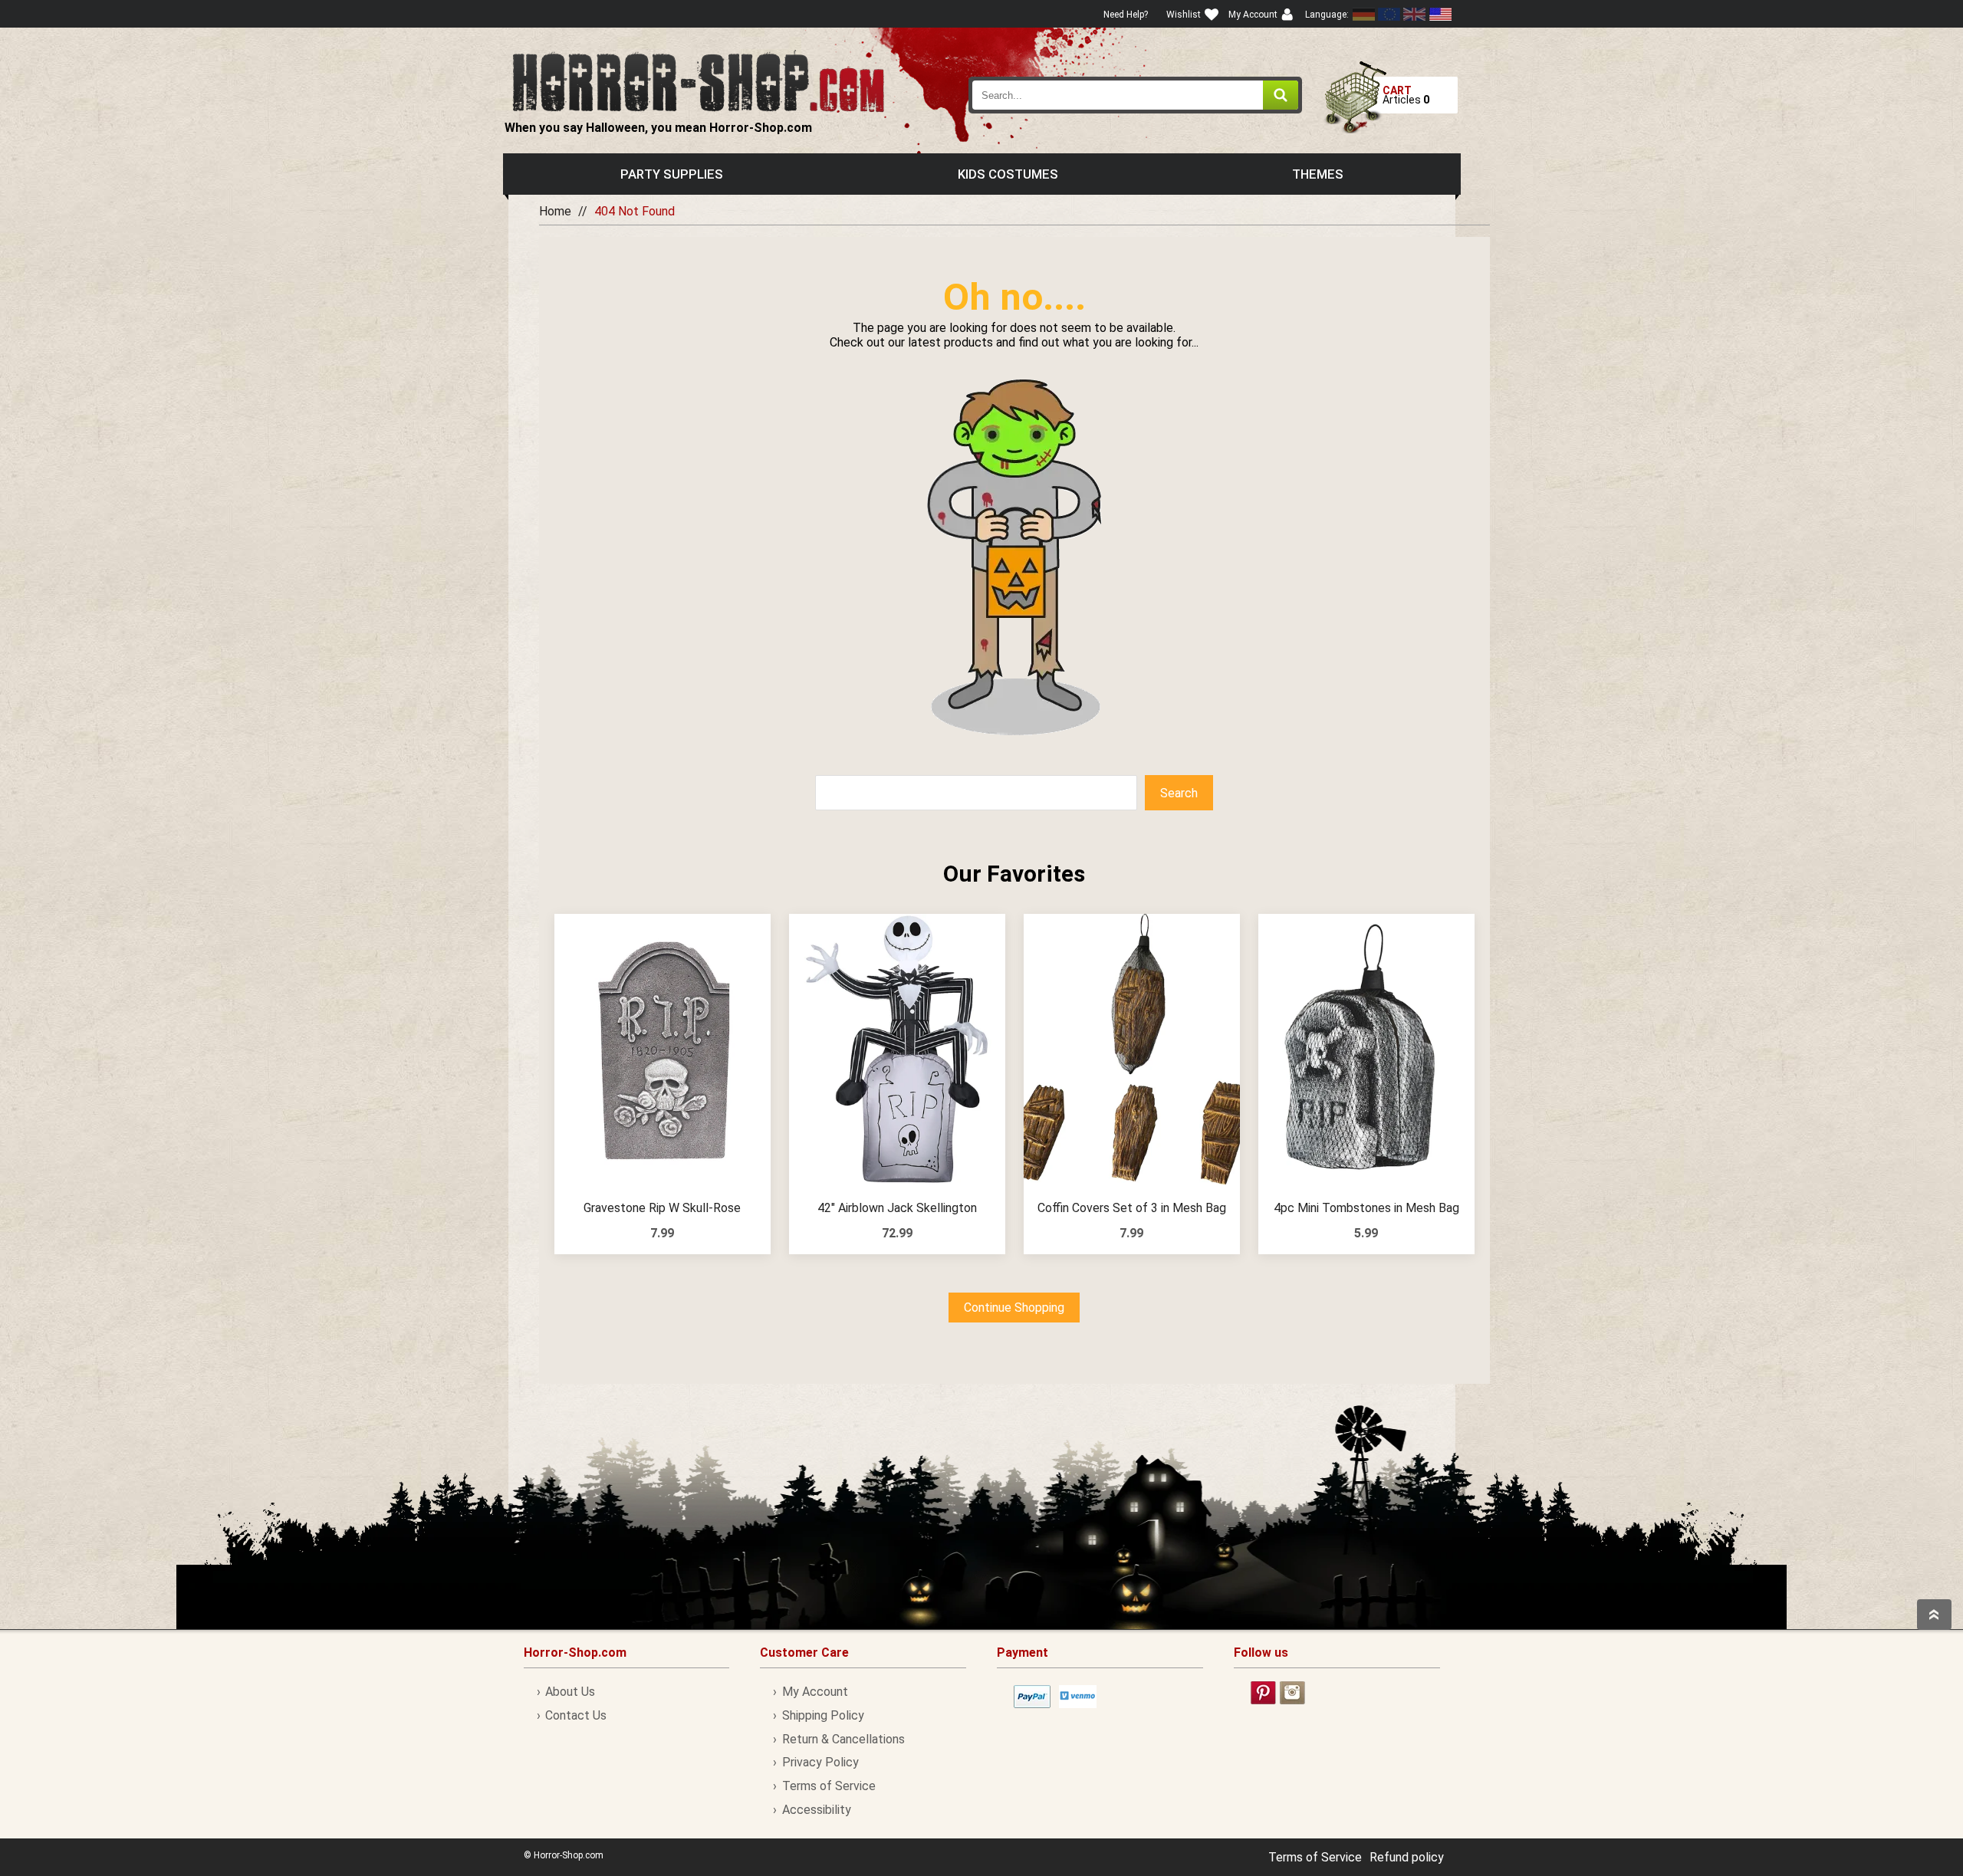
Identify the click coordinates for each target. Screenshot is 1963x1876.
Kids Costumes (1008, 174)
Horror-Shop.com (698, 81)
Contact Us (576, 1715)
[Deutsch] (1364, 14)
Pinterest (1263, 1693)
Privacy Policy (820, 1762)
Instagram (1292, 1693)
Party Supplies (672, 174)
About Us (570, 1692)
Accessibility (816, 1810)
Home (555, 211)
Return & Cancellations (843, 1739)
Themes (1318, 174)
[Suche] (1281, 95)
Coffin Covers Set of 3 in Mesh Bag (1132, 1208)
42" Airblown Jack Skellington (897, 1208)
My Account (815, 1692)
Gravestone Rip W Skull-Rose (662, 1208)
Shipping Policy (823, 1715)
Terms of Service (829, 1786)
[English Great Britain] (1415, 14)
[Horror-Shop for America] (1440, 14)
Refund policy (1407, 1857)
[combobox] (1136, 95)
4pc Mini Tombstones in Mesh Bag (1366, 1208)
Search (1179, 793)
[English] (1389, 14)
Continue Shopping (1014, 1308)
